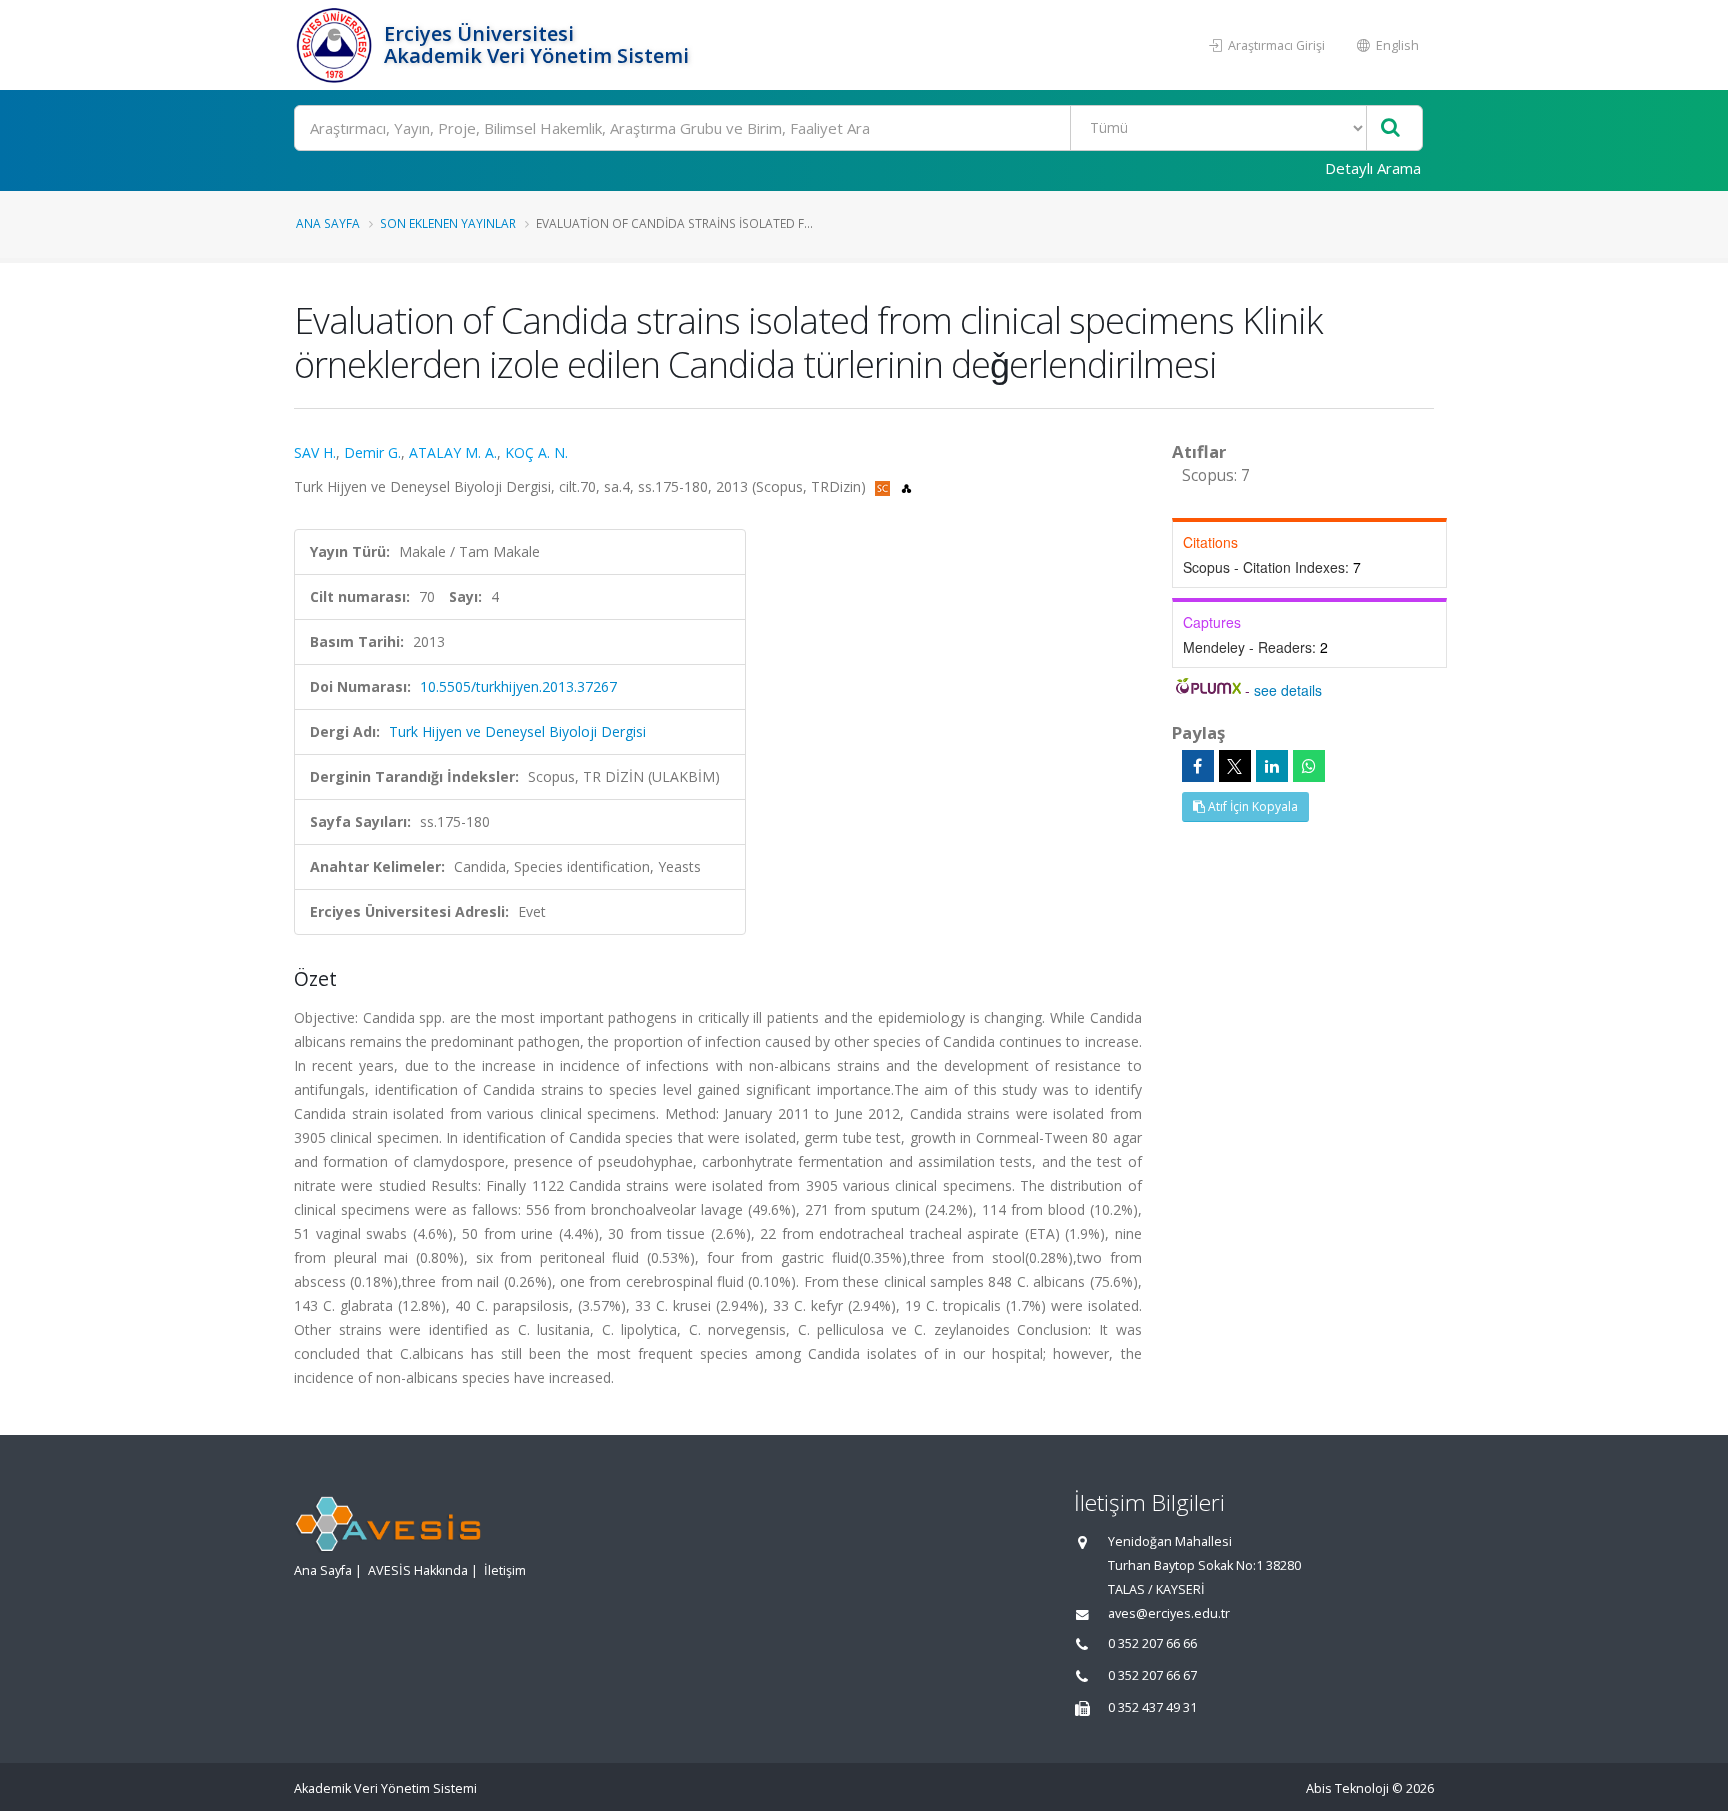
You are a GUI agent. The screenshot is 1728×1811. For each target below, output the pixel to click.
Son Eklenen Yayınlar (448, 223)
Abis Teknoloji (1347, 1788)
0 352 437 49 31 (1152, 1707)
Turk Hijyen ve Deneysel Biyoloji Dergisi (517, 731)
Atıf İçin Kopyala (1251, 806)
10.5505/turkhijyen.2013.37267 (518, 686)
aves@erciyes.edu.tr (1169, 1613)
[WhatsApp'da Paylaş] (1309, 766)
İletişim (505, 1570)
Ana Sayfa (328, 223)
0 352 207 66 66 (1152, 1643)
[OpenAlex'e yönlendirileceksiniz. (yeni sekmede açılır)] (906, 486)
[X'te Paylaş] (1235, 766)
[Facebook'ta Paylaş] (1198, 766)
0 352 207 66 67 (1152, 1675)
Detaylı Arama (1373, 168)
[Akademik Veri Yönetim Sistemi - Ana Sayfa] (336, 45)
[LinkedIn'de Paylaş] (1272, 766)
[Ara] (1390, 128)
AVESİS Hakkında (418, 1570)
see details (1288, 690)
